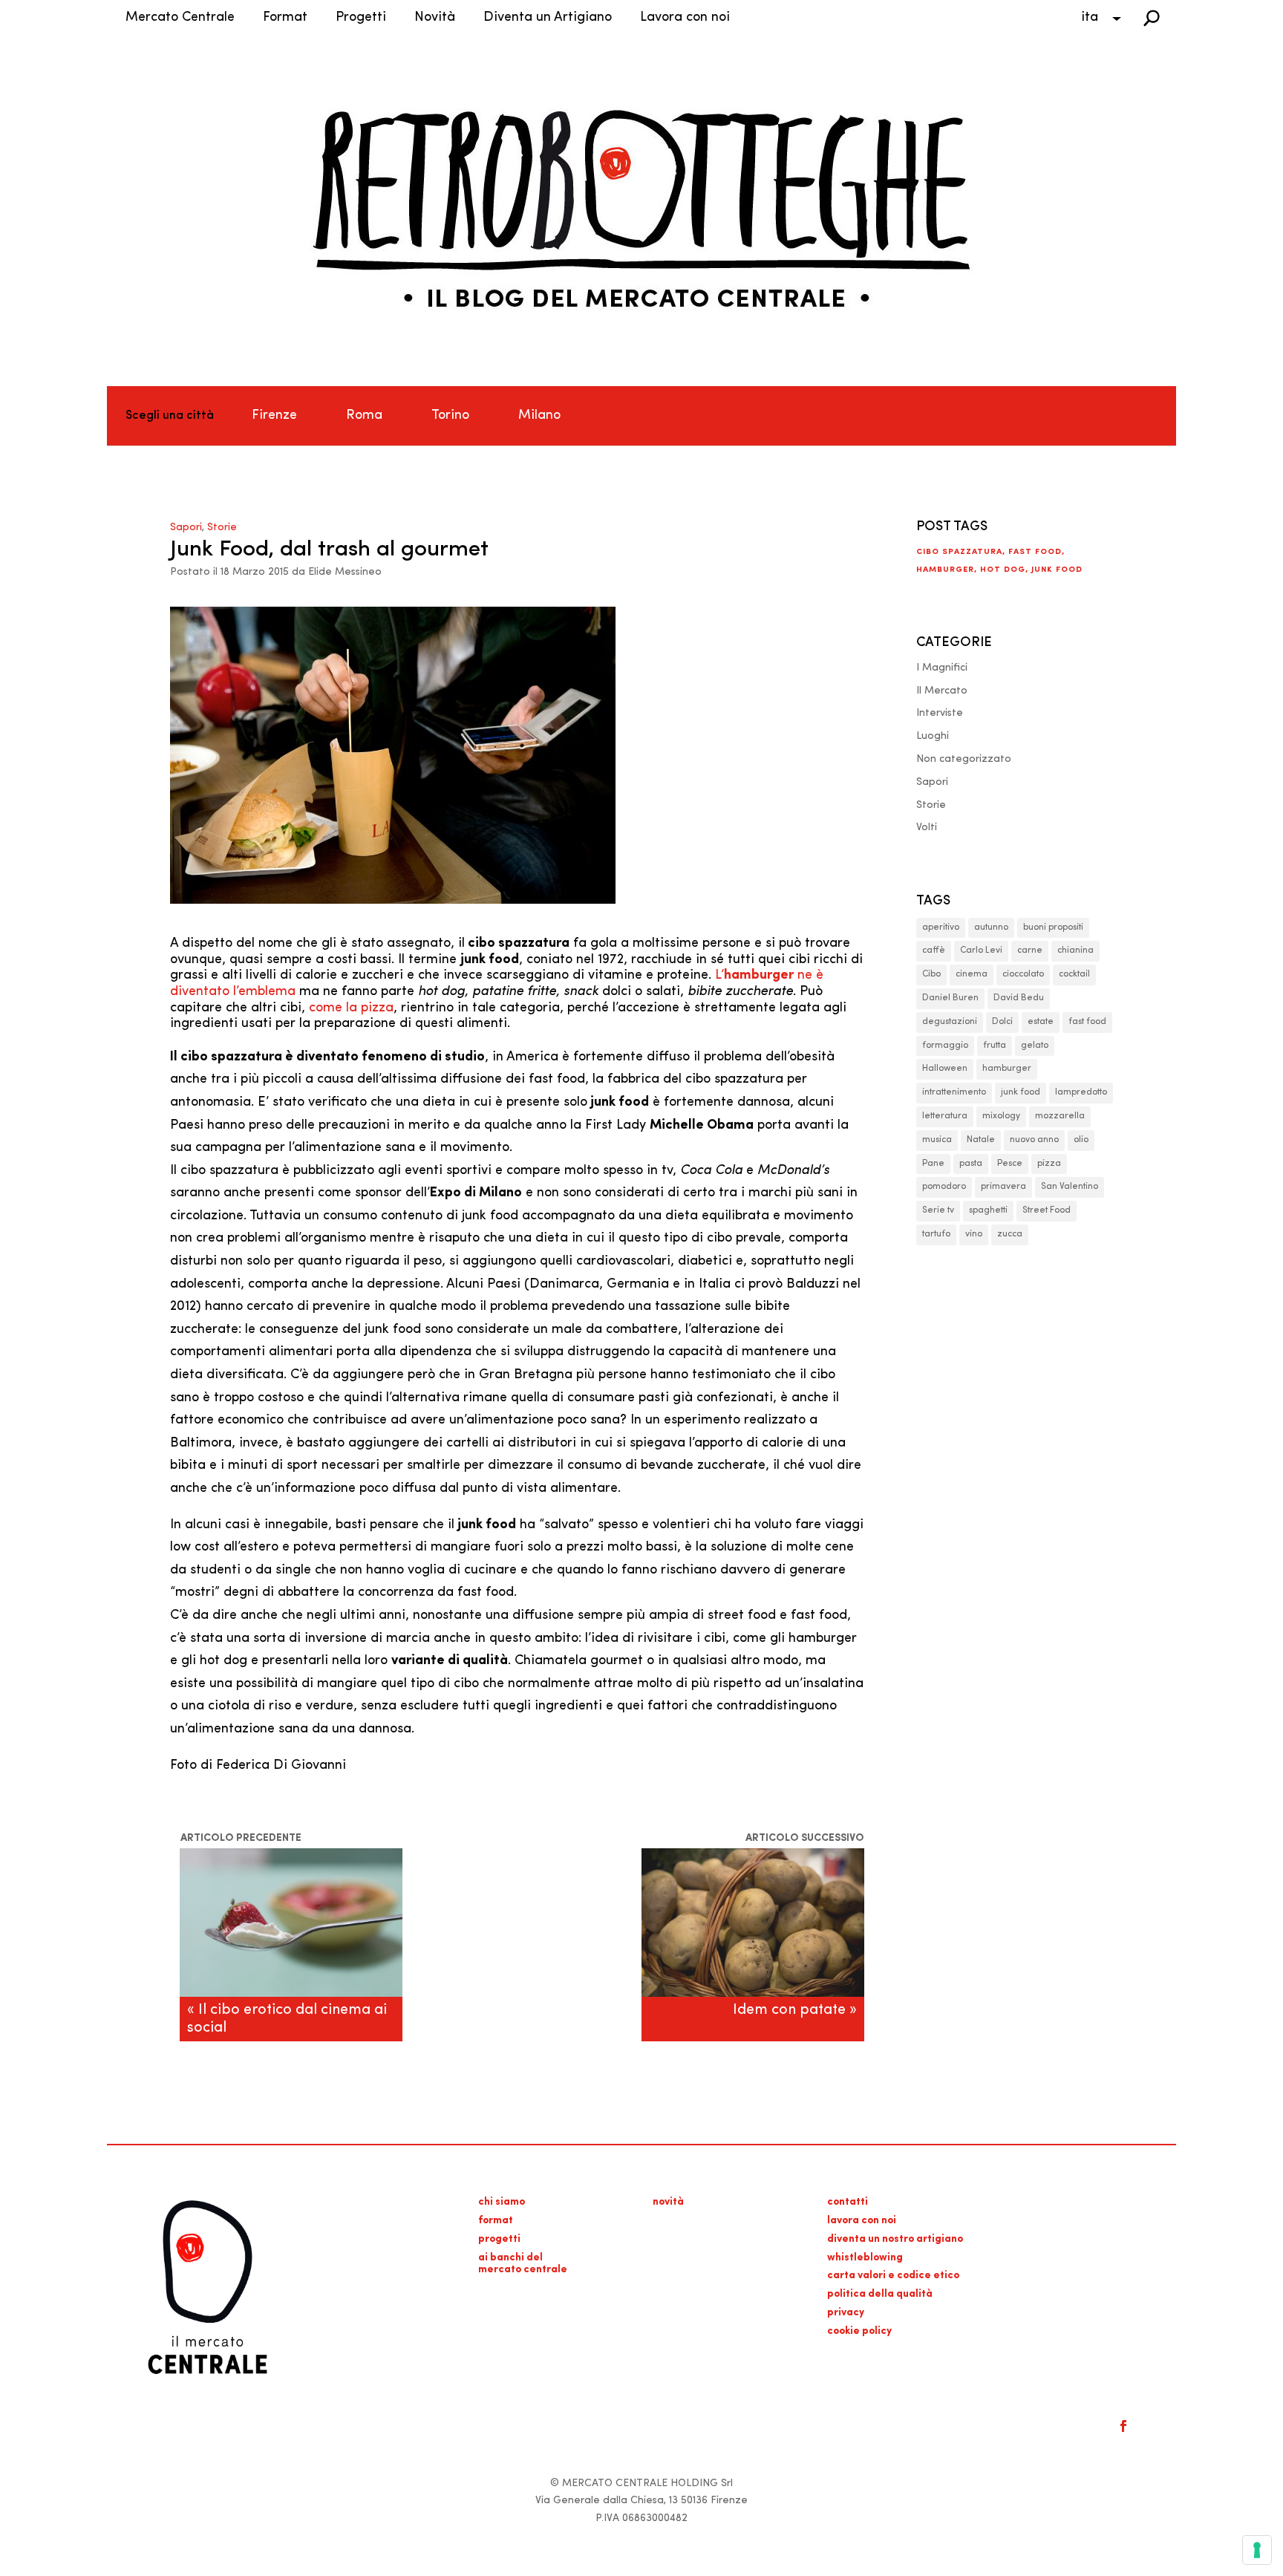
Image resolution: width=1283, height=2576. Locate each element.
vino (974, 1234)
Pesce (1010, 1164)
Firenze (274, 416)
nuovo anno (1034, 1140)
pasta (971, 1164)
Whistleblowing (865, 2258)
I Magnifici (942, 668)
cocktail (1074, 974)
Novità (435, 18)
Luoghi (933, 736)
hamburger (945, 570)
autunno (991, 927)
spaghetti (988, 1210)
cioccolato (1023, 974)
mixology (1001, 1116)
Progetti (361, 18)
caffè (934, 950)
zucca (1010, 1234)
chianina (1075, 950)
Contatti (848, 2202)
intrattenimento (954, 1092)
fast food (1035, 552)
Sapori (186, 528)
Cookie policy (859, 2331)
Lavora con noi (685, 18)
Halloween (945, 1069)
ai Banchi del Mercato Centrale (523, 2264)
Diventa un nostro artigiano (895, 2239)
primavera (1003, 1187)
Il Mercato (942, 691)
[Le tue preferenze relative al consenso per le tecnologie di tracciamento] (1257, 2550)
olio (1081, 1140)
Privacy (846, 2313)
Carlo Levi (981, 950)
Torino (450, 416)
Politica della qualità (880, 2294)
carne (1030, 950)
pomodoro (944, 1187)
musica (937, 1140)
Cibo (931, 974)
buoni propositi (1053, 927)
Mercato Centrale (180, 18)
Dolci (1002, 1022)
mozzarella (1060, 1116)
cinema (972, 974)
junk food (1057, 570)
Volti (927, 828)
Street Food (1047, 1210)
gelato (1035, 1046)
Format (285, 18)
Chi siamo (502, 2202)
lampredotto (1081, 1092)
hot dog (1003, 570)
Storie (222, 528)
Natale (981, 1140)
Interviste (940, 713)
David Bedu (1019, 998)
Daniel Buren (950, 998)
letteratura (945, 1116)
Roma (364, 416)
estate (1041, 1022)
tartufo (936, 1234)
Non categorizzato (964, 759)
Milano (539, 416)
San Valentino (1070, 1187)
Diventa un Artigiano (548, 18)
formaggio (945, 1046)
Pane (933, 1164)
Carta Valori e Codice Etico (893, 2276)
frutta (995, 1046)
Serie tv (938, 1210)
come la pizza (351, 1008)
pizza (1049, 1164)
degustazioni (950, 1022)
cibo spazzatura (959, 552)
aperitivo (941, 927)
